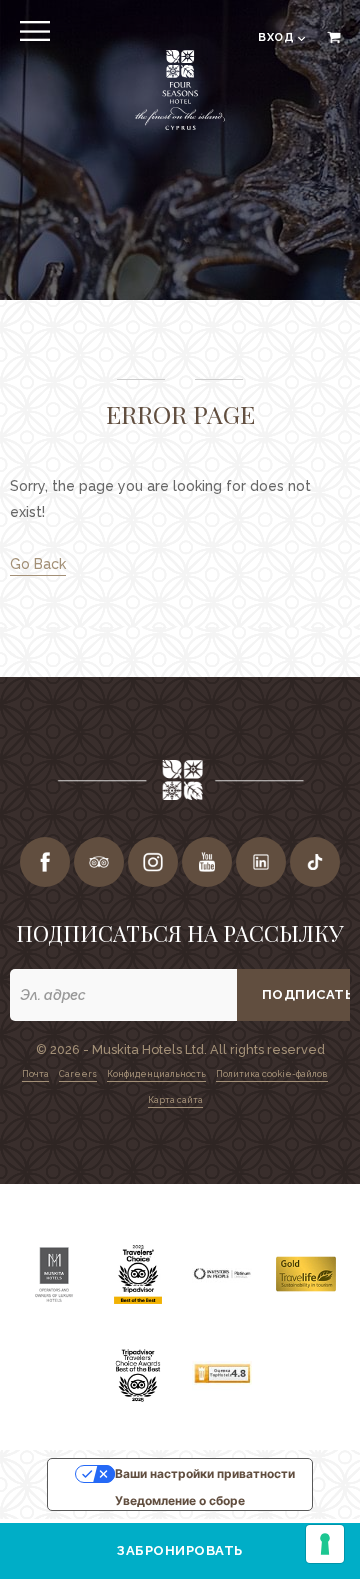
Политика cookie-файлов (272, 1074)
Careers (78, 1074)
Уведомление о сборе (180, 1500)
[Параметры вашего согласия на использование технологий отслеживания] (325, 1544)
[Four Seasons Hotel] (180, 126)
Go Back (38, 564)
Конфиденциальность (156, 1074)
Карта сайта (175, 1100)
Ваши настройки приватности (205, 1473)
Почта (35, 1074)
